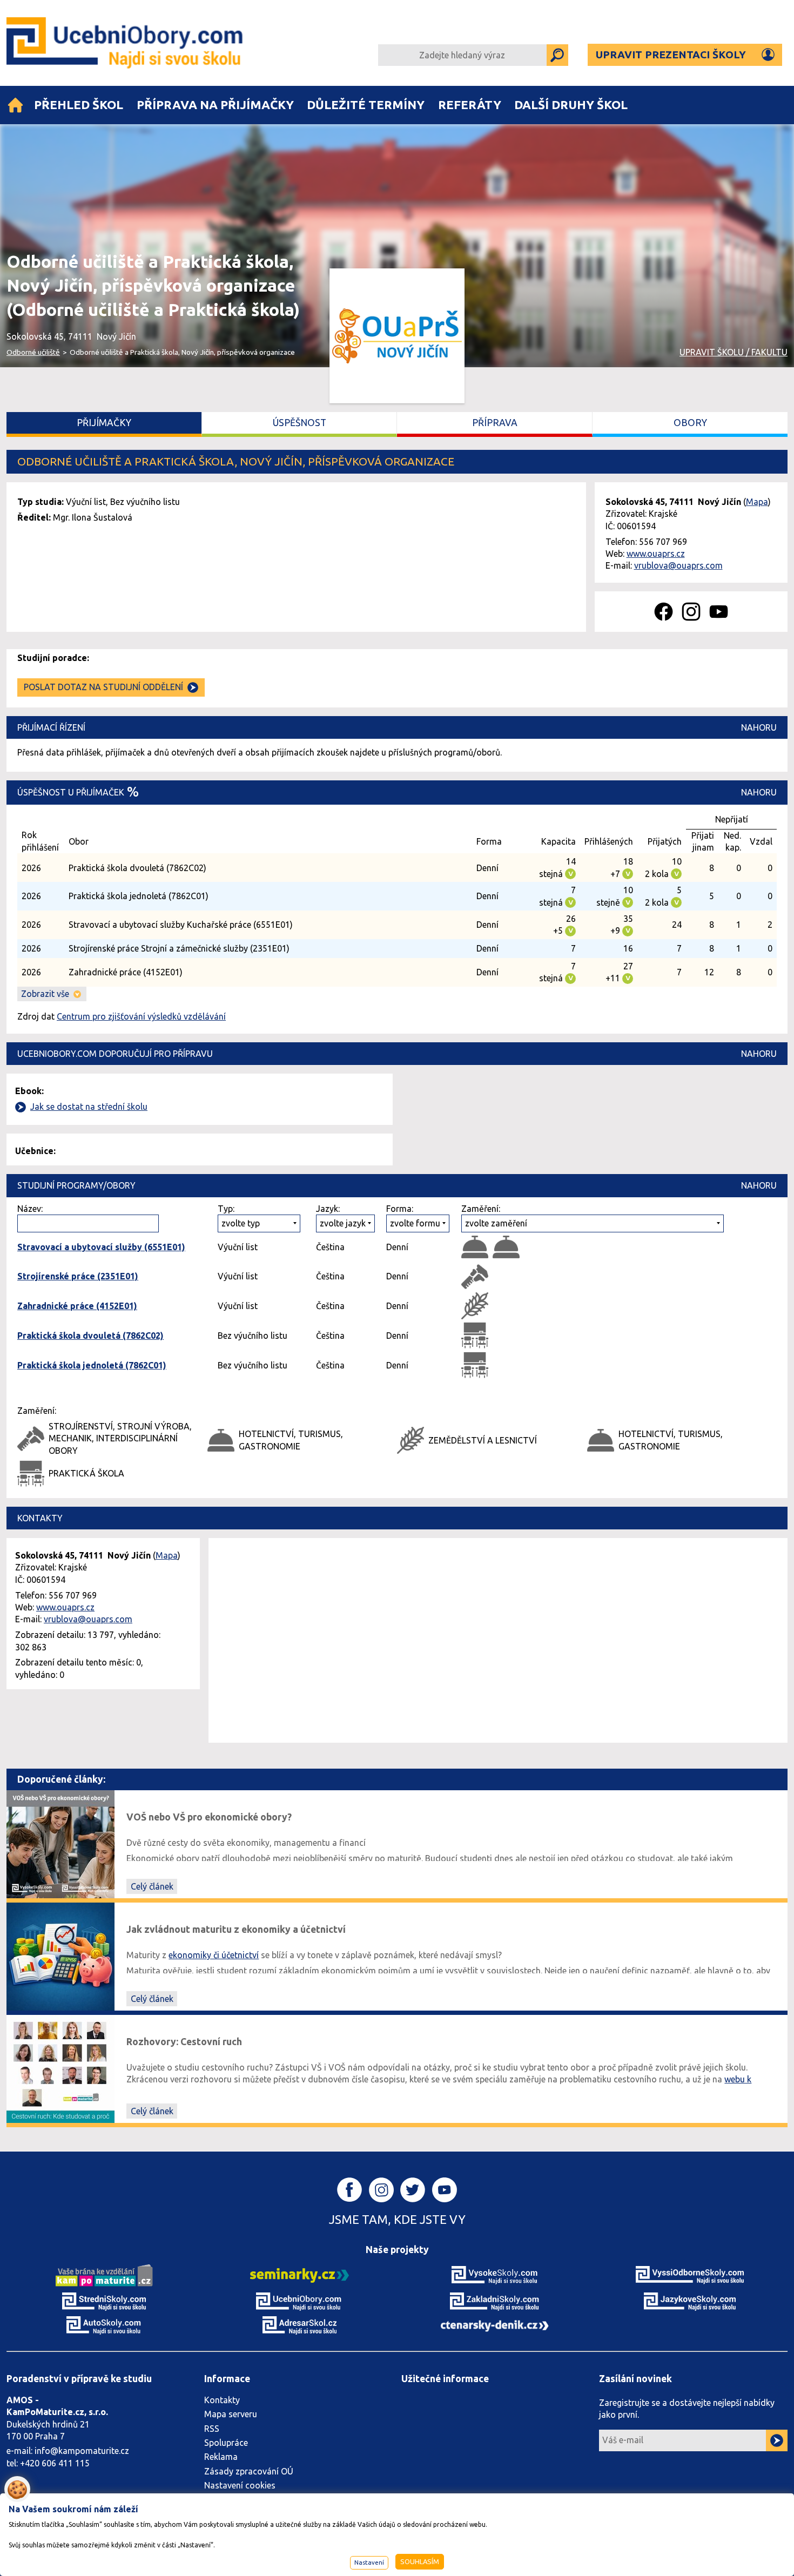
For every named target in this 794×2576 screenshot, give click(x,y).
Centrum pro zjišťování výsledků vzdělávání (141, 1016)
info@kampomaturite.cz (82, 2451)
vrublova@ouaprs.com (678, 565)
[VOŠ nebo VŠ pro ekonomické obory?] (60, 1843)
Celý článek (152, 1886)
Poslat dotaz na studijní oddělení (103, 687)
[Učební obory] (15, 105)
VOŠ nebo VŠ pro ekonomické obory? (209, 1817)
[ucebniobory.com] (299, 2301)
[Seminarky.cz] (300, 2275)
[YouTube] (719, 612)
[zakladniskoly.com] (495, 2301)
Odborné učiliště (33, 352)
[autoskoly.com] (104, 2324)
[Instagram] (691, 612)
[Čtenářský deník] (495, 2325)
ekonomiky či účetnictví (214, 1955)
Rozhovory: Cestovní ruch (184, 2042)
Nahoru (759, 727)
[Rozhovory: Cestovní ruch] (60, 2068)
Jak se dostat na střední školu (89, 1107)
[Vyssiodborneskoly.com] (690, 2275)
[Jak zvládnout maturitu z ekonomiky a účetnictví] (60, 1955)
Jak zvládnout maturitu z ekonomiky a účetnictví (236, 1929)
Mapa (757, 502)
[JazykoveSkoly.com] (690, 2301)
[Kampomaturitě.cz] (104, 2275)
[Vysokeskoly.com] (495, 2275)
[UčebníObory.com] (126, 43)
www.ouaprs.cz (656, 554)
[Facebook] (664, 612)
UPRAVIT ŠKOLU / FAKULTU (734, 352)
